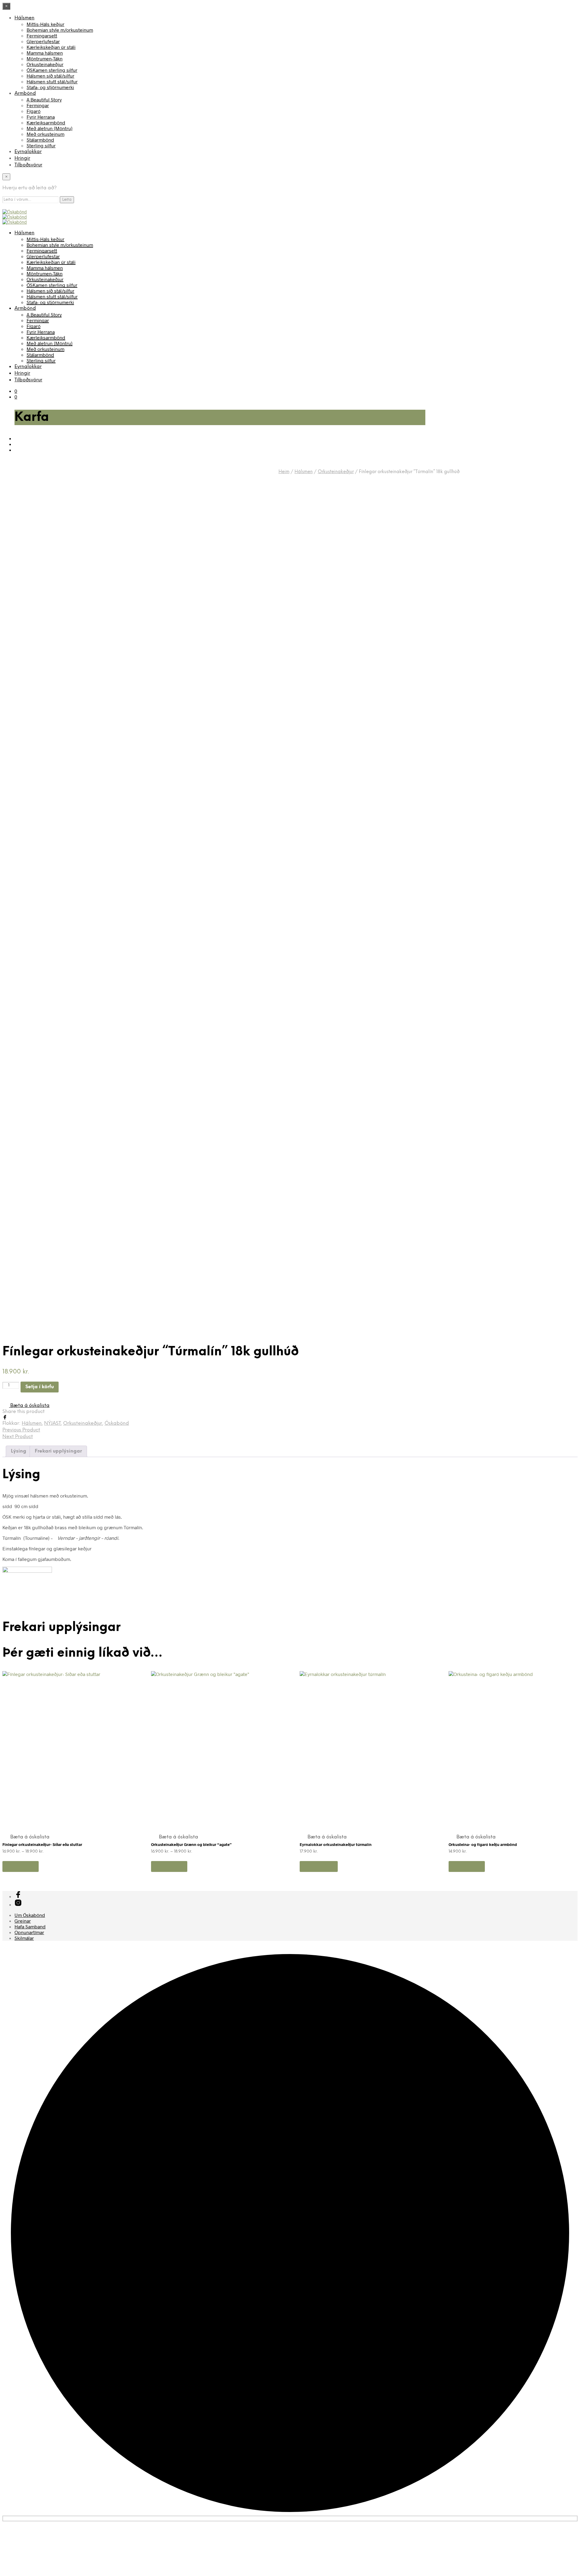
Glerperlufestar (43, 41)
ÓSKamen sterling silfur (52, 70)
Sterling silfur (41, 145)
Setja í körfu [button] (319, 1866)
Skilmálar (24, 1938)
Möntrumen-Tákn (45, 58)
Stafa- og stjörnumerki (50, 87)
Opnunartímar (29, 1932)
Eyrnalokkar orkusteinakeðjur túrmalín (336, 1844)
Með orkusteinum (45, 134)
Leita (67, 200)
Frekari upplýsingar (58, 1451)
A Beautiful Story (44, 99)
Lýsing (19, 1451)
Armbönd (25, 93)
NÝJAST (52, 1423)
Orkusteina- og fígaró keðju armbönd (483, 1844)
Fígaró (34, 111)
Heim (284, 472)
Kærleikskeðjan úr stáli (51, 47)
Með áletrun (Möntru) (50, 128)
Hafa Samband (30, 1926)
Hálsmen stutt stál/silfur (52, 81)
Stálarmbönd (40, 140)
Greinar (23, 1921)
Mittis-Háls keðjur (45, 24)
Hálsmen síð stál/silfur (50, 76)
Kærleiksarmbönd (46, 122)
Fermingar (38, 105)
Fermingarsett (42, 35)
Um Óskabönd (30, 1915)
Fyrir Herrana (41, 117)
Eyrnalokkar (28, 152)
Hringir (22, 158)
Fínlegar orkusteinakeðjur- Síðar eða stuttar (42, 1844)
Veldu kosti (21, 1866)
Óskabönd (117, 1423)
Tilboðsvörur (28, 165)
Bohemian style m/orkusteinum (60, 30)
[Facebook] (5, 1418)
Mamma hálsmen (45, 53)
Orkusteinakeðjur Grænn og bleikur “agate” (191, 1844)
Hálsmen (24, 18)
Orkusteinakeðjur (45, 64)
